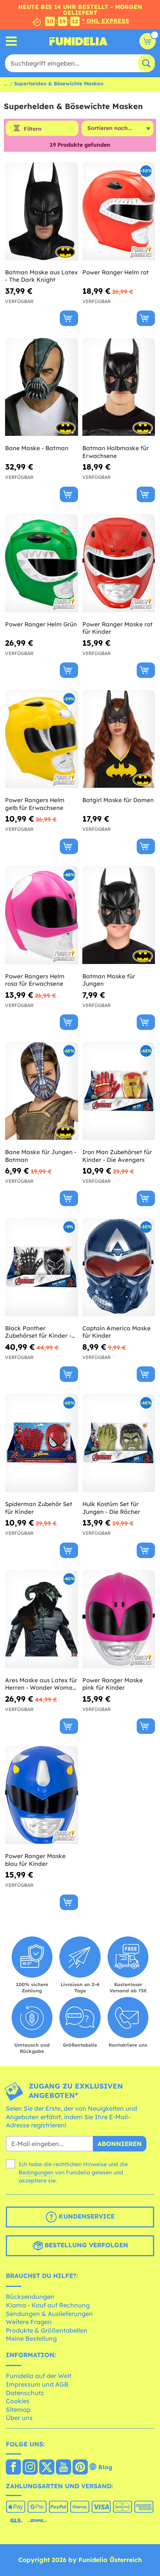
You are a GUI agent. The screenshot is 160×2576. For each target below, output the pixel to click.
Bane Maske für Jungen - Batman (41, 1156)
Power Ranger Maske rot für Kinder (117, 628)
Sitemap (18, 2410)
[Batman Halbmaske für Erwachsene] (119, 387)
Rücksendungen (30, 2297)
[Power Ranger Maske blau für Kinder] (42, 1795)
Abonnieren (120, 2144)
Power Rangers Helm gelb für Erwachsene (35, 804)
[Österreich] (13, 2468)
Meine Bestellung (31, 2339)
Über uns (19, 2418)
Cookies (18, 2401)
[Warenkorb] (148, 41)
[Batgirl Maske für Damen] (119, 739)
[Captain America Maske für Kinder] (119, 1267)
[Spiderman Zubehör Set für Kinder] (42, 1443)
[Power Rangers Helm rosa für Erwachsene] (42, 915)
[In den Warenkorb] (69, 318)
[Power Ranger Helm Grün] (42, 563)
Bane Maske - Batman (37, 448)
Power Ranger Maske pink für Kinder (113, 1684)
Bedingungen (36, 2172)
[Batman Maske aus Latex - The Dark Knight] (42, 211)
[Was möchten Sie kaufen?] (11, 41)
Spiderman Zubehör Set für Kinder (39, 1508)
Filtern (33, 129)
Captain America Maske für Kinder (117, 1332)
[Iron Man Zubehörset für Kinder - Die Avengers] (119, 1091)
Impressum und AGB (37, 2384)
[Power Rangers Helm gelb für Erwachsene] (42, 739)
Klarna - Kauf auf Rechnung (48, 2305)
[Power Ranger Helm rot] (119, 211)
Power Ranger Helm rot (116, 272)
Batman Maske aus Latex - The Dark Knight (41, 276)
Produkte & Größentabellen (47, 2330)
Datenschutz (25, 2393)
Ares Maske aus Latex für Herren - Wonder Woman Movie (41, 1684)
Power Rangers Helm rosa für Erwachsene (35, 980)
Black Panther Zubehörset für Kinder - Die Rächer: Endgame (38, 1332)
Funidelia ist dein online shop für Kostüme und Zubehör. (78, 41)
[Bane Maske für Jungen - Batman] (42, 1091)
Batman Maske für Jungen (109, 980)
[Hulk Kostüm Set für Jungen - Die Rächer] (119, 1443)
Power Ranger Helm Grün (41, 624)
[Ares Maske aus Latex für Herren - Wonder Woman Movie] (42, 1619)
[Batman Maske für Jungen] (119, 915)
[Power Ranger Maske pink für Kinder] (119, 1619)
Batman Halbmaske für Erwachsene (116, 452)
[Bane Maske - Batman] (42, 387)
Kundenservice (86, 2216)
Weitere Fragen (29, 2322)
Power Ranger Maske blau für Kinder (35, 1860)
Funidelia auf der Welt (39, 2376)
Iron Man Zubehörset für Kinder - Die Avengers (117, 1156)
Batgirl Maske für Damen (118, 800)
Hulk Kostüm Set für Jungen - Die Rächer (111, 1508)
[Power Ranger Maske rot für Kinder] (119, 563)
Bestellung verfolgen (85, 2245)
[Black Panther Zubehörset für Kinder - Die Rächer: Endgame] (42, 1267)
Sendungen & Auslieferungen (49, 2314)
